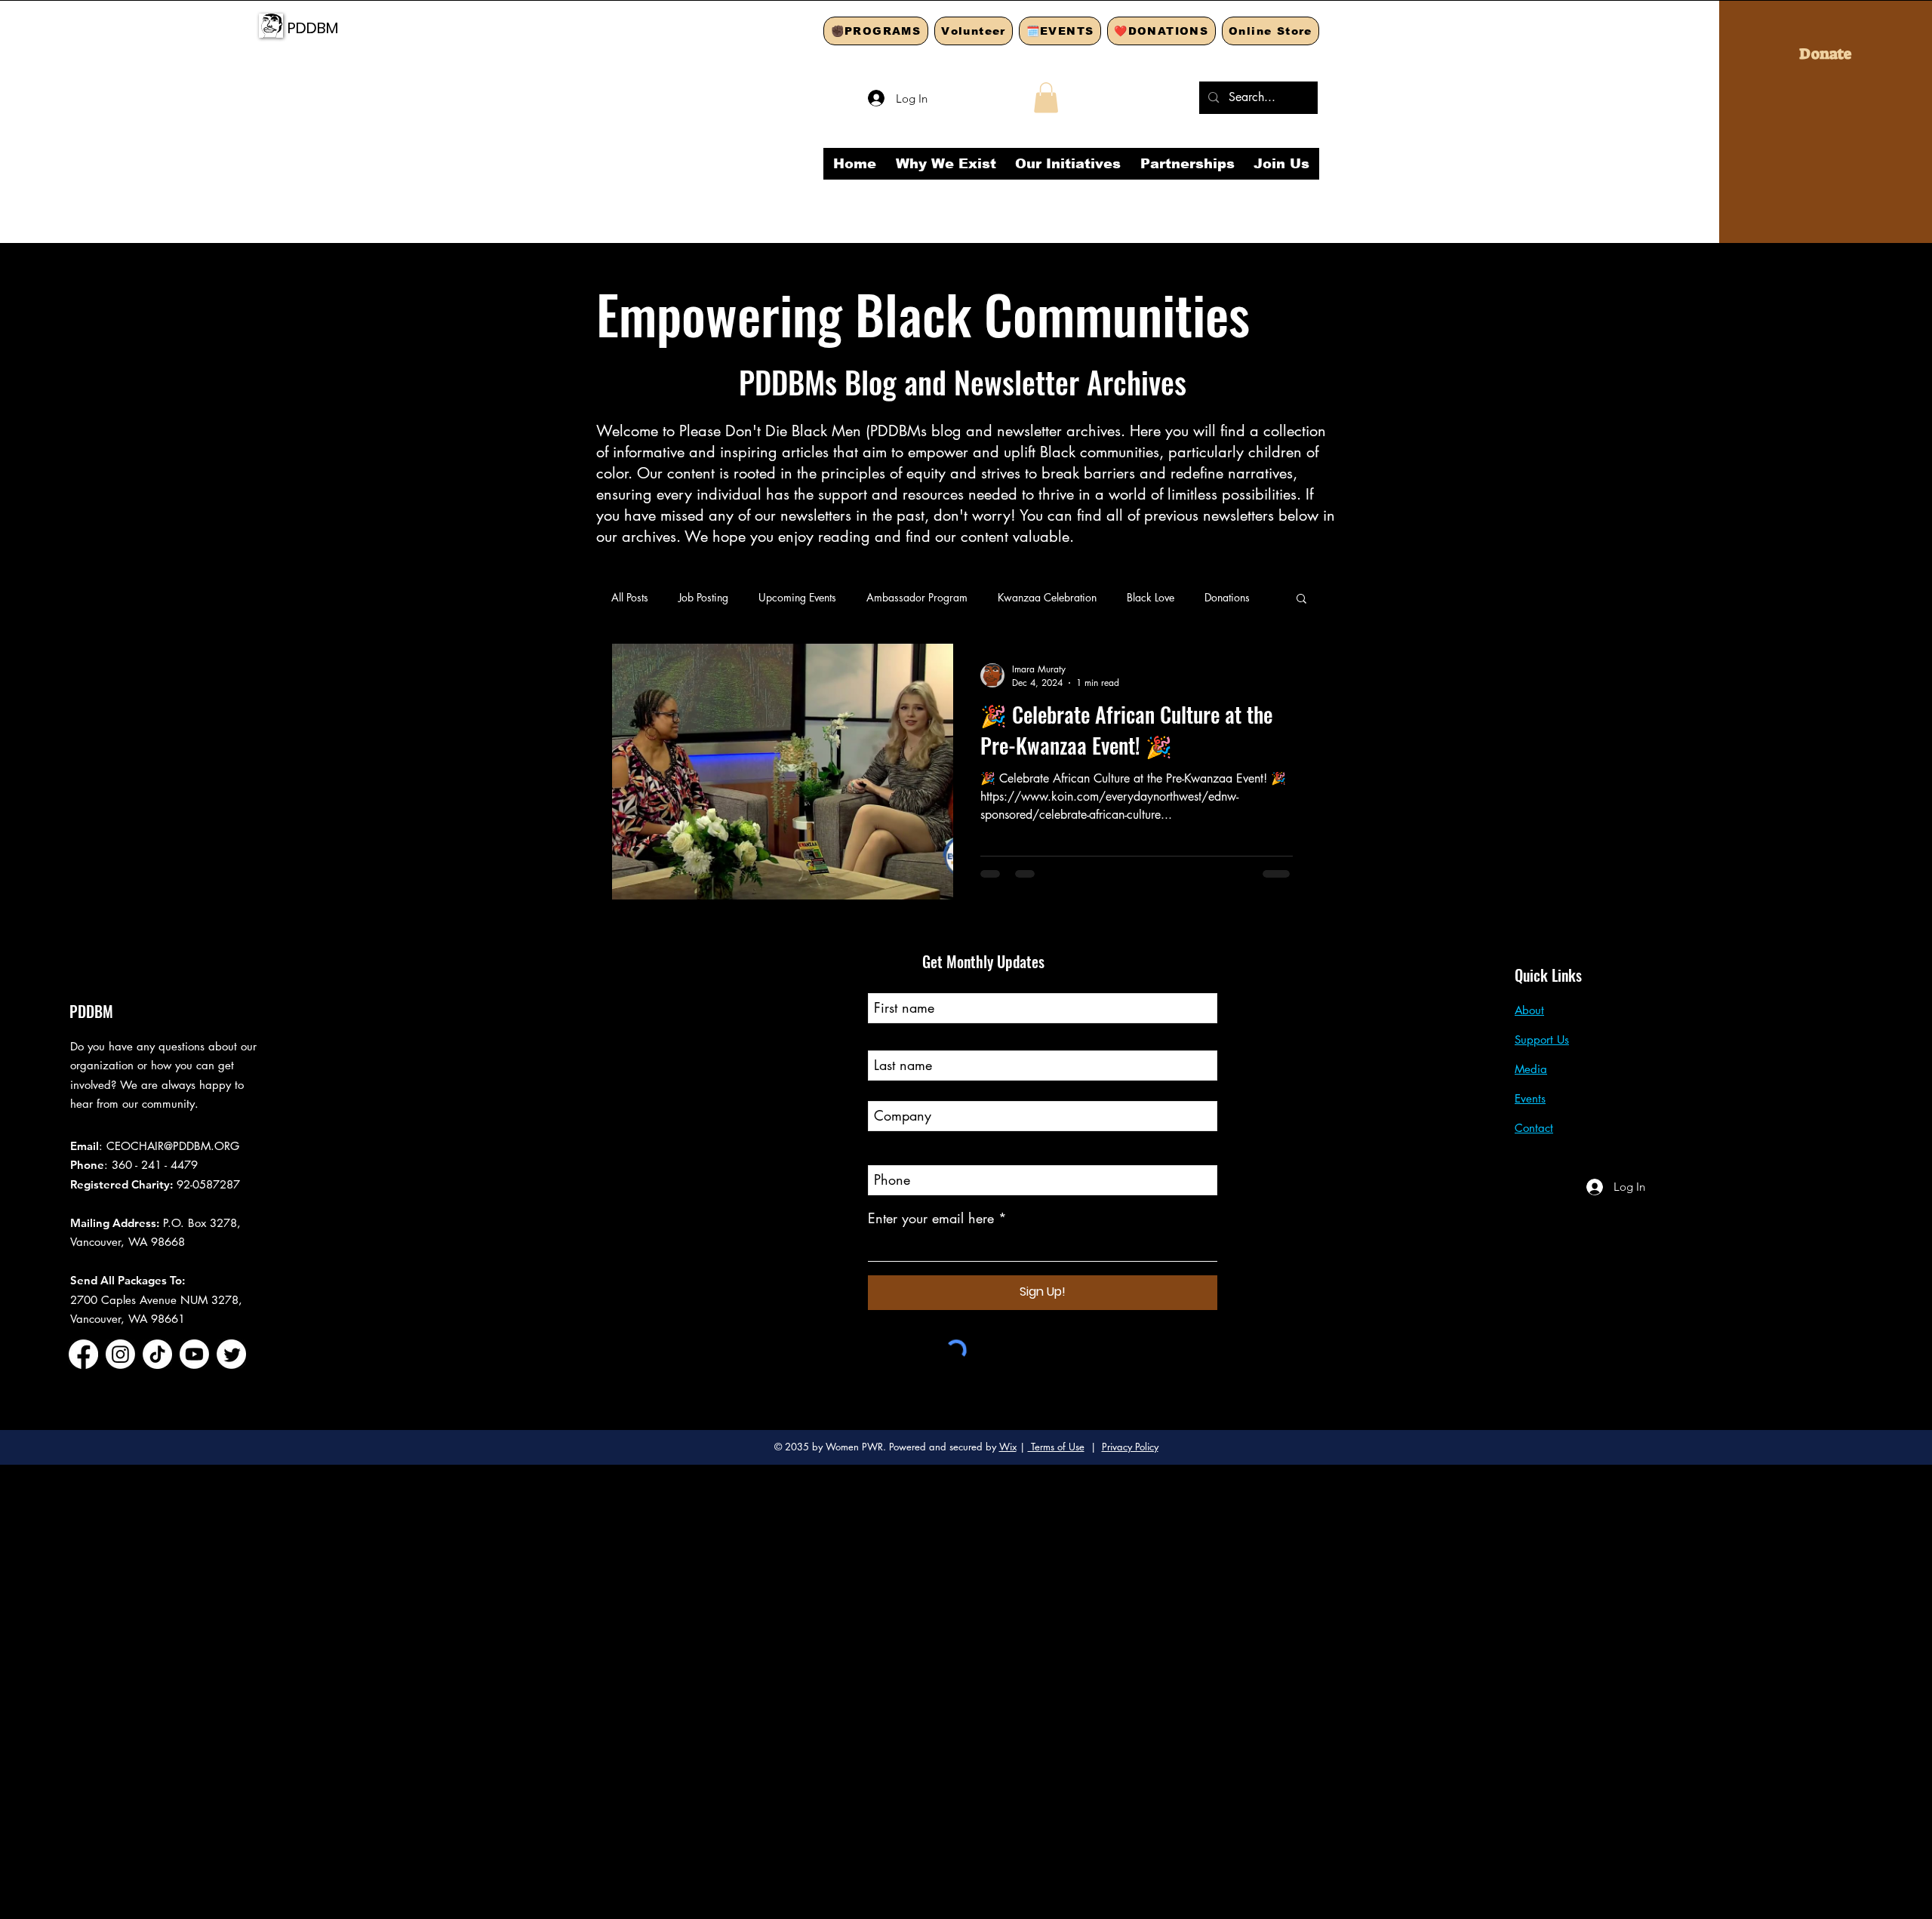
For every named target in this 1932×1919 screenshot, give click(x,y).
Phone (886, 1152)
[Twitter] (231, 1354)
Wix (1008, 1447)
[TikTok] (157, 1354)
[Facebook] (83, 1354)
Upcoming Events (797, 597)
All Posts (630, 597)
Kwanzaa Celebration (1047, 597)
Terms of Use (1056, 1447)
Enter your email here (931, 1218)
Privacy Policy (1130, 1447)
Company (897, 1087)
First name (898, 979)
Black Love (1151, 597)
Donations (1227, 597)
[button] (1046, 98)
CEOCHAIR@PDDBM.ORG (173, 1146)
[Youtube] (194, 1354)
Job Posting (703, 597)
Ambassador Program (917, 597)
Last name (897, 1037)
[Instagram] (120, 1354)
